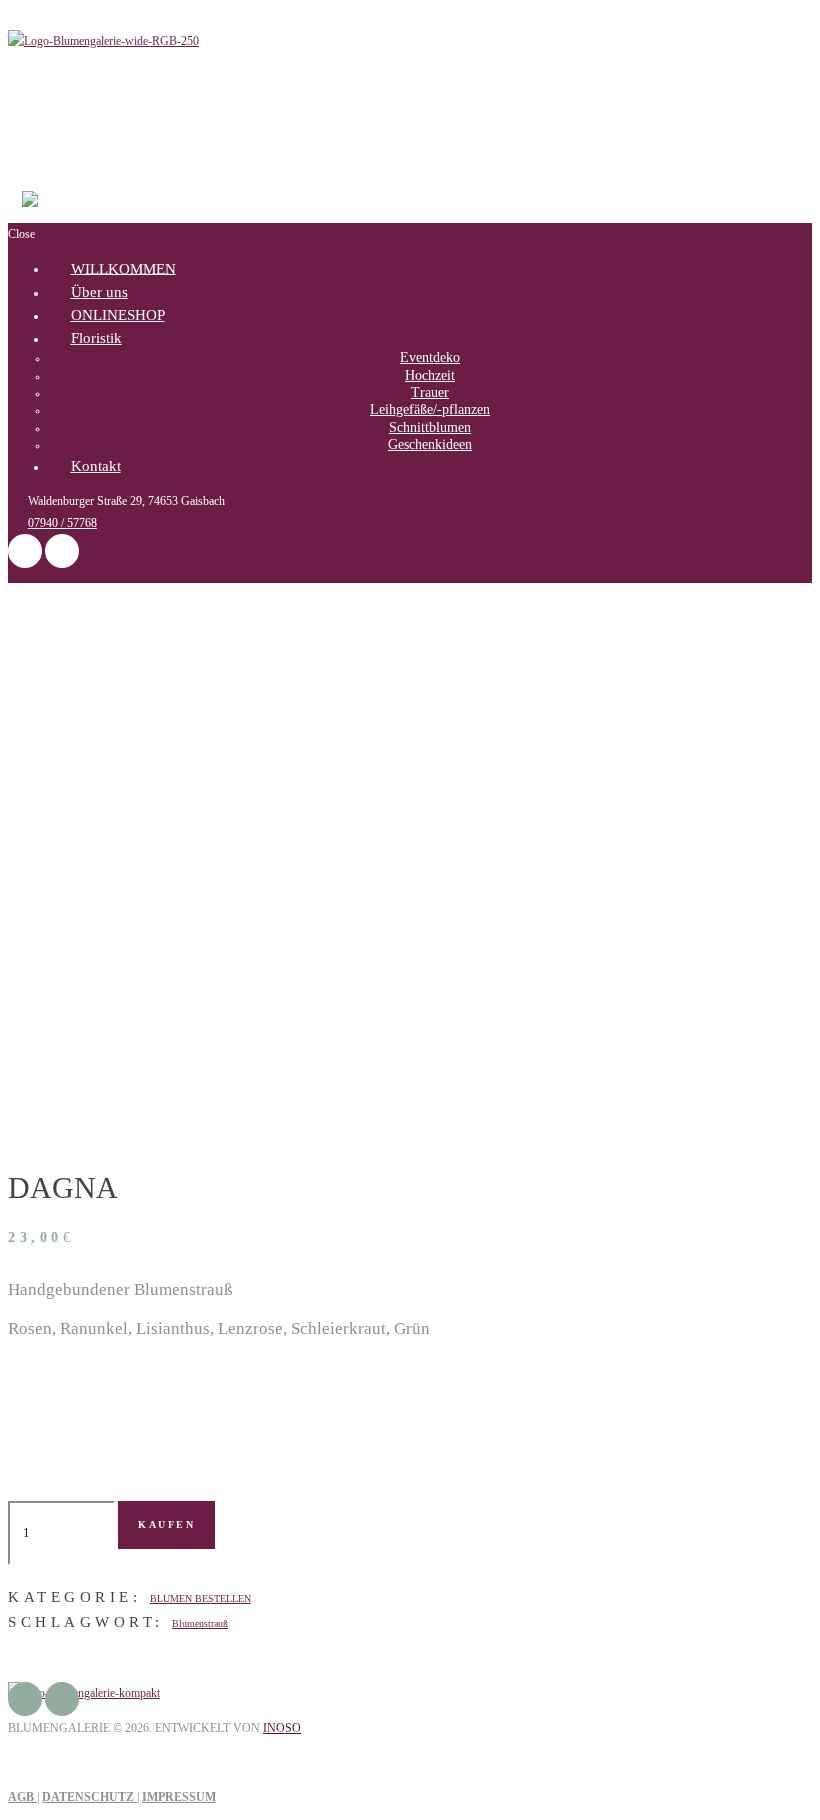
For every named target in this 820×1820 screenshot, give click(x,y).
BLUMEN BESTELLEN (200, 1598)
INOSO (282, 1728)
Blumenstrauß (200, 1623)
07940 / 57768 (62, 523)
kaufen (166, 1524)
